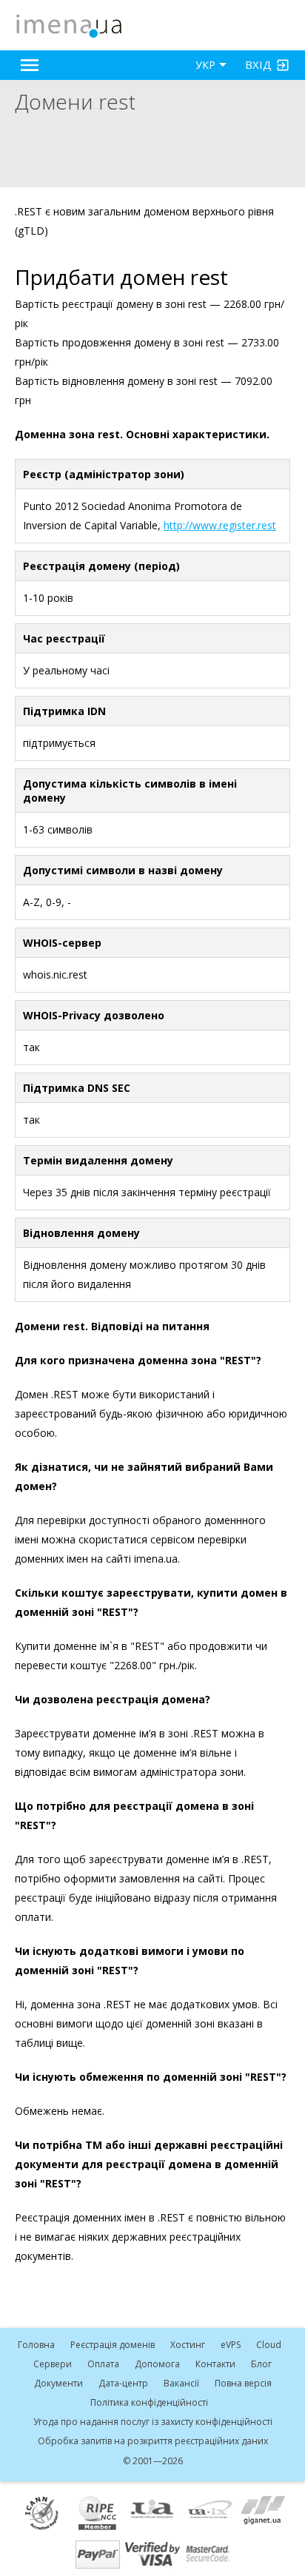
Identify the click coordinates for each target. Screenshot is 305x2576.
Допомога (157, 2364)
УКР (205, 65)
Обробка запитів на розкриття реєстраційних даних (153, 2441)
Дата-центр (123, 2383)
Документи (58, 2383)
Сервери (53, 2364)
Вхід (258, 64)
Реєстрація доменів (113, 2345)
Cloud (269, 2345)
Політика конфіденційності (149, 2402)
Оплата (103, 2364)
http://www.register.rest (220, 525)
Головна (36, 2345)
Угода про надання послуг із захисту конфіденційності (153, 2422)
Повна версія (243, 2383)
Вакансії (181, 2383)
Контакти (215, 2364)
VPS (231, 2345)
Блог (261, 2364)
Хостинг (188, 2345)
